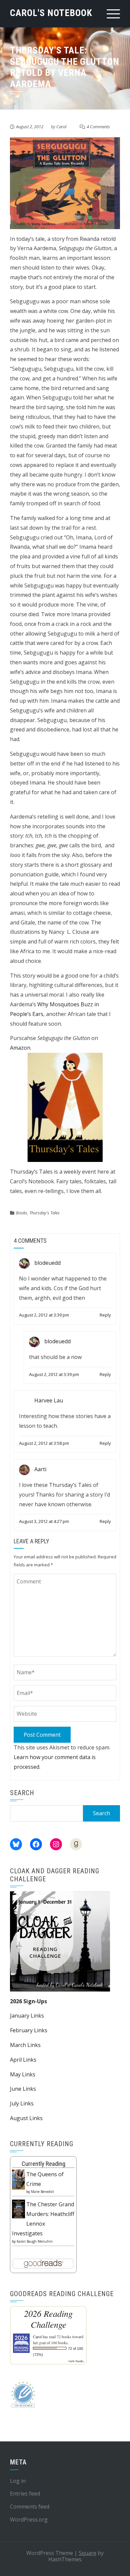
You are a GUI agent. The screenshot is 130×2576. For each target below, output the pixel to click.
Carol (61, 127)
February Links (29, 2030)
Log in (18, 2481)
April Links (23, 2060)
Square (87, 2553)
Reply (105, 1315)
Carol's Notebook (51, 13)
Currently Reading (43, 2164)
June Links (23, 2089)
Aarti (40, 1469)
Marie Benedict (42, 2192)
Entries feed (25, 2494)
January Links (27, 2016)
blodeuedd (47, 1263)
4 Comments (98, 127)
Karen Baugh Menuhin (35, 2241)
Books (22, 1213)
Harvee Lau (49, 1400)
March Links (25, 2045)
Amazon (20, 1048)
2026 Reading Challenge (48, 2319)
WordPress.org (29, 2520)
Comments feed (30, 2507)
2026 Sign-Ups (28, 2001)
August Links (26, 2118)
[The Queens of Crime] (18, 2179)
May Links (23, 2074)
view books (76, 2361)
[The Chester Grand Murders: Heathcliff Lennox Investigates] (18, 2208)
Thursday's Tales (44, 1213)
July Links (22, 2103)
